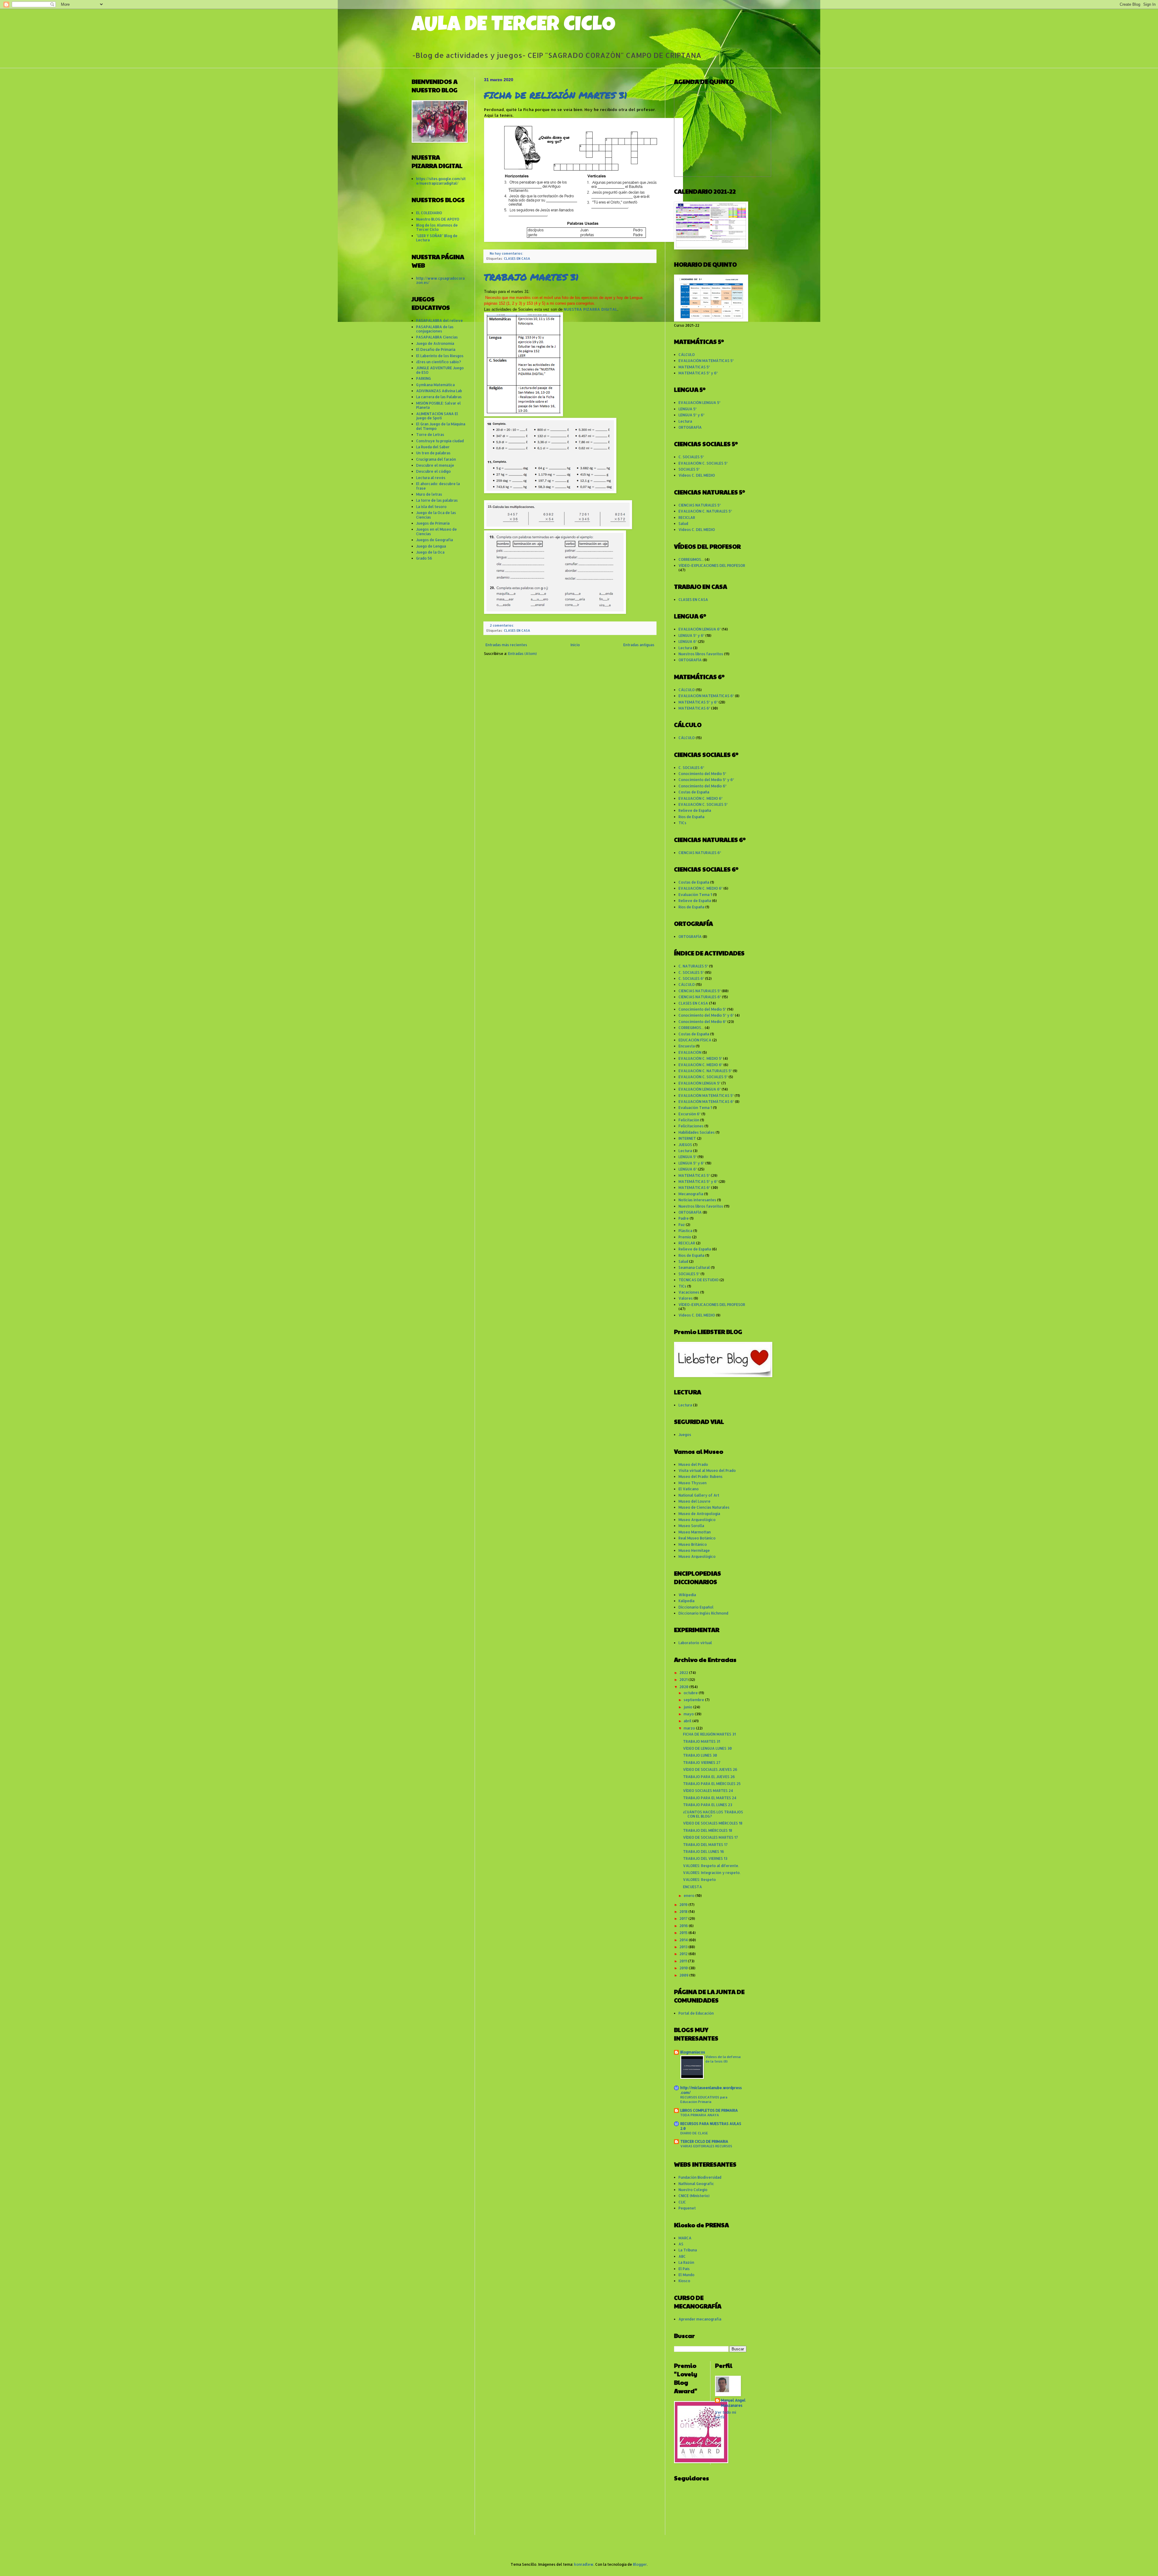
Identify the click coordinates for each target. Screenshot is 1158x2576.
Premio (685, 1237)
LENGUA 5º (688, 409)
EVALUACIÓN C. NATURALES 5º (705, 511)
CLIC (682, 2202)
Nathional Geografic (696, 2184)
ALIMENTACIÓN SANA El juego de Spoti (437, 416)
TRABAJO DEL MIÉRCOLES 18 (708, 1830)
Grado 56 (424, 558)
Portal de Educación (696, 2013)
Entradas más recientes (506, 645)
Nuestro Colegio (693, 2190)
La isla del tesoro (431, 507)
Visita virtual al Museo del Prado (707, 1471)
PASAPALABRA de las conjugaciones (435, 329)
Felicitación (689, 1120)
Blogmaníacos (693, 2052)
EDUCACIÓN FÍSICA (695, 1040)
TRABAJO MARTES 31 (531, 277)
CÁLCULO (687, 355)
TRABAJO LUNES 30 (700, 1755)
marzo (690, 1728)
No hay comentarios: (507, 253)
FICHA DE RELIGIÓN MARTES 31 (556, 95)
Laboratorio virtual (695, 1643)
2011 (684, 1961)
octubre (691, 1693)
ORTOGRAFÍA (690, 427)
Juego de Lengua (431, 546)
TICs (682, 823)
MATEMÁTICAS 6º (694, 708)
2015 (684, 1933)
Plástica (685, 1231)
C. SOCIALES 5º (691, 457)
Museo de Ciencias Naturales (704, 1507)
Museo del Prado (693, 1464)
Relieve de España (695, 810)
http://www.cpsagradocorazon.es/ (440, 280)
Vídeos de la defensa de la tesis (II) (723, 2059)
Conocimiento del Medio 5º (702, 774)
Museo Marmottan (695, 1532)
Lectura (685, 421)
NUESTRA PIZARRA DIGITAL (590, 309)
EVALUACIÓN (690, 1052)
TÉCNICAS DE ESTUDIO (699, 1280)
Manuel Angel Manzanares (733, 2403)
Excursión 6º (690, 1114)
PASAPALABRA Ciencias (437, 337)
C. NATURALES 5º (693, 966)
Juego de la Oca (430, 552)
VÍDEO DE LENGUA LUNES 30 (707, 1748)
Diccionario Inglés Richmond (703, 1613)
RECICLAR (687, 518)
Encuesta (687, 1046)
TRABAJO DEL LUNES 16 (704, 1852)
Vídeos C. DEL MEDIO (697, 475)
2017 (684, 1919)
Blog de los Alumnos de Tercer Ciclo (437, 227)
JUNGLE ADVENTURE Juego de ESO (440, 370)
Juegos (685, 1435)
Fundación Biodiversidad (700, 2177)
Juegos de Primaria (433, 523)
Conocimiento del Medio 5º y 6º (706, 780)
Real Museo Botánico (697, 1538)
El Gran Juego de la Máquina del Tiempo (441, 426)
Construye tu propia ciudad (440, 441)
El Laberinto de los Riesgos (440, 356)
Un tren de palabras (433, 453)
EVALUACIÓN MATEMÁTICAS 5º (706, 361)
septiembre (694, 1700)
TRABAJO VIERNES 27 (702, 1763)
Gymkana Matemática (435, 385)
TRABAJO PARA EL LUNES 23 (708, 1805)
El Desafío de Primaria (436, 349)
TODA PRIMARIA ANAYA (700, 2115)
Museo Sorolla (691, 1526)
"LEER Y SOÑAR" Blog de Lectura (437, 238)
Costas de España (694, 792)
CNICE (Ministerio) (694, 2196)
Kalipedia (687, 1601)
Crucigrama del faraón (436, 459)
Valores (686, 1298)
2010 (684, 1968)
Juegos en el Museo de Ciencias (437, 531)
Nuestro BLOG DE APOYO (438, 219)
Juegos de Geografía (435, 540)
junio (688, 1707)
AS (681, 2244)
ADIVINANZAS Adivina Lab (439, 391)
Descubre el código (433, 471)
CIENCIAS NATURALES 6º (700, 853)
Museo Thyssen (693, 1483)
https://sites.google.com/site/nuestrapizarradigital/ (441, 181)
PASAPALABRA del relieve (440, 321)
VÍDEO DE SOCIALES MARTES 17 (710, 1837)
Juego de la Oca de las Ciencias (436, 515)
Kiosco (684, 2281)
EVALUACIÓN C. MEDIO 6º (701, 798)
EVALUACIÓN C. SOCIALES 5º (703, 463)
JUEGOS (685, 1145)
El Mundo (687, 2275)
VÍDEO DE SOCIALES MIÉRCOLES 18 (713, 1823)
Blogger (640, 2564)
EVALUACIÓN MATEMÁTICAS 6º (706, 696)
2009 (684, 1975)
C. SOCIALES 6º (691, 768)
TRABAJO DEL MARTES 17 (705, 1845)
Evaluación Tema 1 (695, 895)
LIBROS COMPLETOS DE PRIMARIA (709, 2110)
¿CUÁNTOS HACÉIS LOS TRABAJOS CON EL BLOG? (713, 1814)
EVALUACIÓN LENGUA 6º (700, 629)
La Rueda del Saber (433, 447)
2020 (684, 1687)
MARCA (685, 2238)
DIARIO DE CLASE (694, 2133)
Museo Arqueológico (697, 1520)
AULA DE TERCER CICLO (514, 26)
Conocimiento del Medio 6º (702, 786)
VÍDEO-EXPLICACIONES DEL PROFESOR (712, 565)
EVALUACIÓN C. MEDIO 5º (700, 1058)
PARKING (424, 378)
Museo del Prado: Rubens (701, 1477)
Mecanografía (691, 1194)
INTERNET (687, 1138)
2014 (684, 1940)
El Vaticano (689, 1489)
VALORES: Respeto (699, 1880)
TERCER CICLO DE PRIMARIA (704, 2141)
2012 (684, 1954)
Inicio (575, 645)
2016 (684, 1926)
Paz (682, 1225)
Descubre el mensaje (435, 465)
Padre (684, 1218)
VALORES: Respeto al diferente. (711, 1866)
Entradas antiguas (639, 645)
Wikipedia (687, 1595)
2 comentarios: (502, 625)
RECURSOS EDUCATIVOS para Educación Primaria (704, 2099)
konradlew (584, 2564)
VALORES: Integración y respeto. (712, 1873)
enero (690, 1896)
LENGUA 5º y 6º (691, 415)
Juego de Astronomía (435, 343)
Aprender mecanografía (700, 2319)
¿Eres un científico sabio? (439, 362)
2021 (684, 1680)
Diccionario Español (696, 1607)
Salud (683, 524)
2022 (684, 1673)
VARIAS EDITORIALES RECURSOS (706, 2146)
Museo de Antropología (699, 1514)
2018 (684, 1912)
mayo (689, 1714)
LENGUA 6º (688, 642)
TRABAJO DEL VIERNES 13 (705, 1858)
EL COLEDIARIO (429, 213)
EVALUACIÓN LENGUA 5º (699, 403)
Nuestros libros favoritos (701, 654)
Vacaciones (689, 1292)
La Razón (686, 2262)
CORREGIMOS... (691, 559)
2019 (684, 1905)
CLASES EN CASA (517, 259)
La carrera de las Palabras (439, 397)
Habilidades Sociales (697, 1132)
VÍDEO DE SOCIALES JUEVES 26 (710, 1769)
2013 (684, 1947)
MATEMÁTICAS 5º (694, 367)
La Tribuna (688, 2250)
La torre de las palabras (437, 500)
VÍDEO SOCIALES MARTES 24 (708, 1791)
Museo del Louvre (694, 1501)
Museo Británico (693, 1544)
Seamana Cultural (694, 1267)
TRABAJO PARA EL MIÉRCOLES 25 (712, 1784)
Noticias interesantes (697, 1200)
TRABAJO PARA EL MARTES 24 (710, 1798)
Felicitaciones (691, 1126)
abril (688, 1721)
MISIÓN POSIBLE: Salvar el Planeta (438, 405)
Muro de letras (429, 494)
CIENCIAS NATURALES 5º (700, 505)
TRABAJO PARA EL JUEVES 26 (709, 1777)
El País (684, 2269)
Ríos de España (691, 817)
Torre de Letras (430, 435)
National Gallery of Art (699, 1495)
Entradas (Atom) (522, 654)
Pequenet (687, 2208)
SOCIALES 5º (689, 469)
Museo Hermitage (694, 1550)
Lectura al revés (431, 478)
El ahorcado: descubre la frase (438, 486)
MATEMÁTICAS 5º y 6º (698, 373)
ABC (682, 2256)
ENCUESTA (693, 1887)
